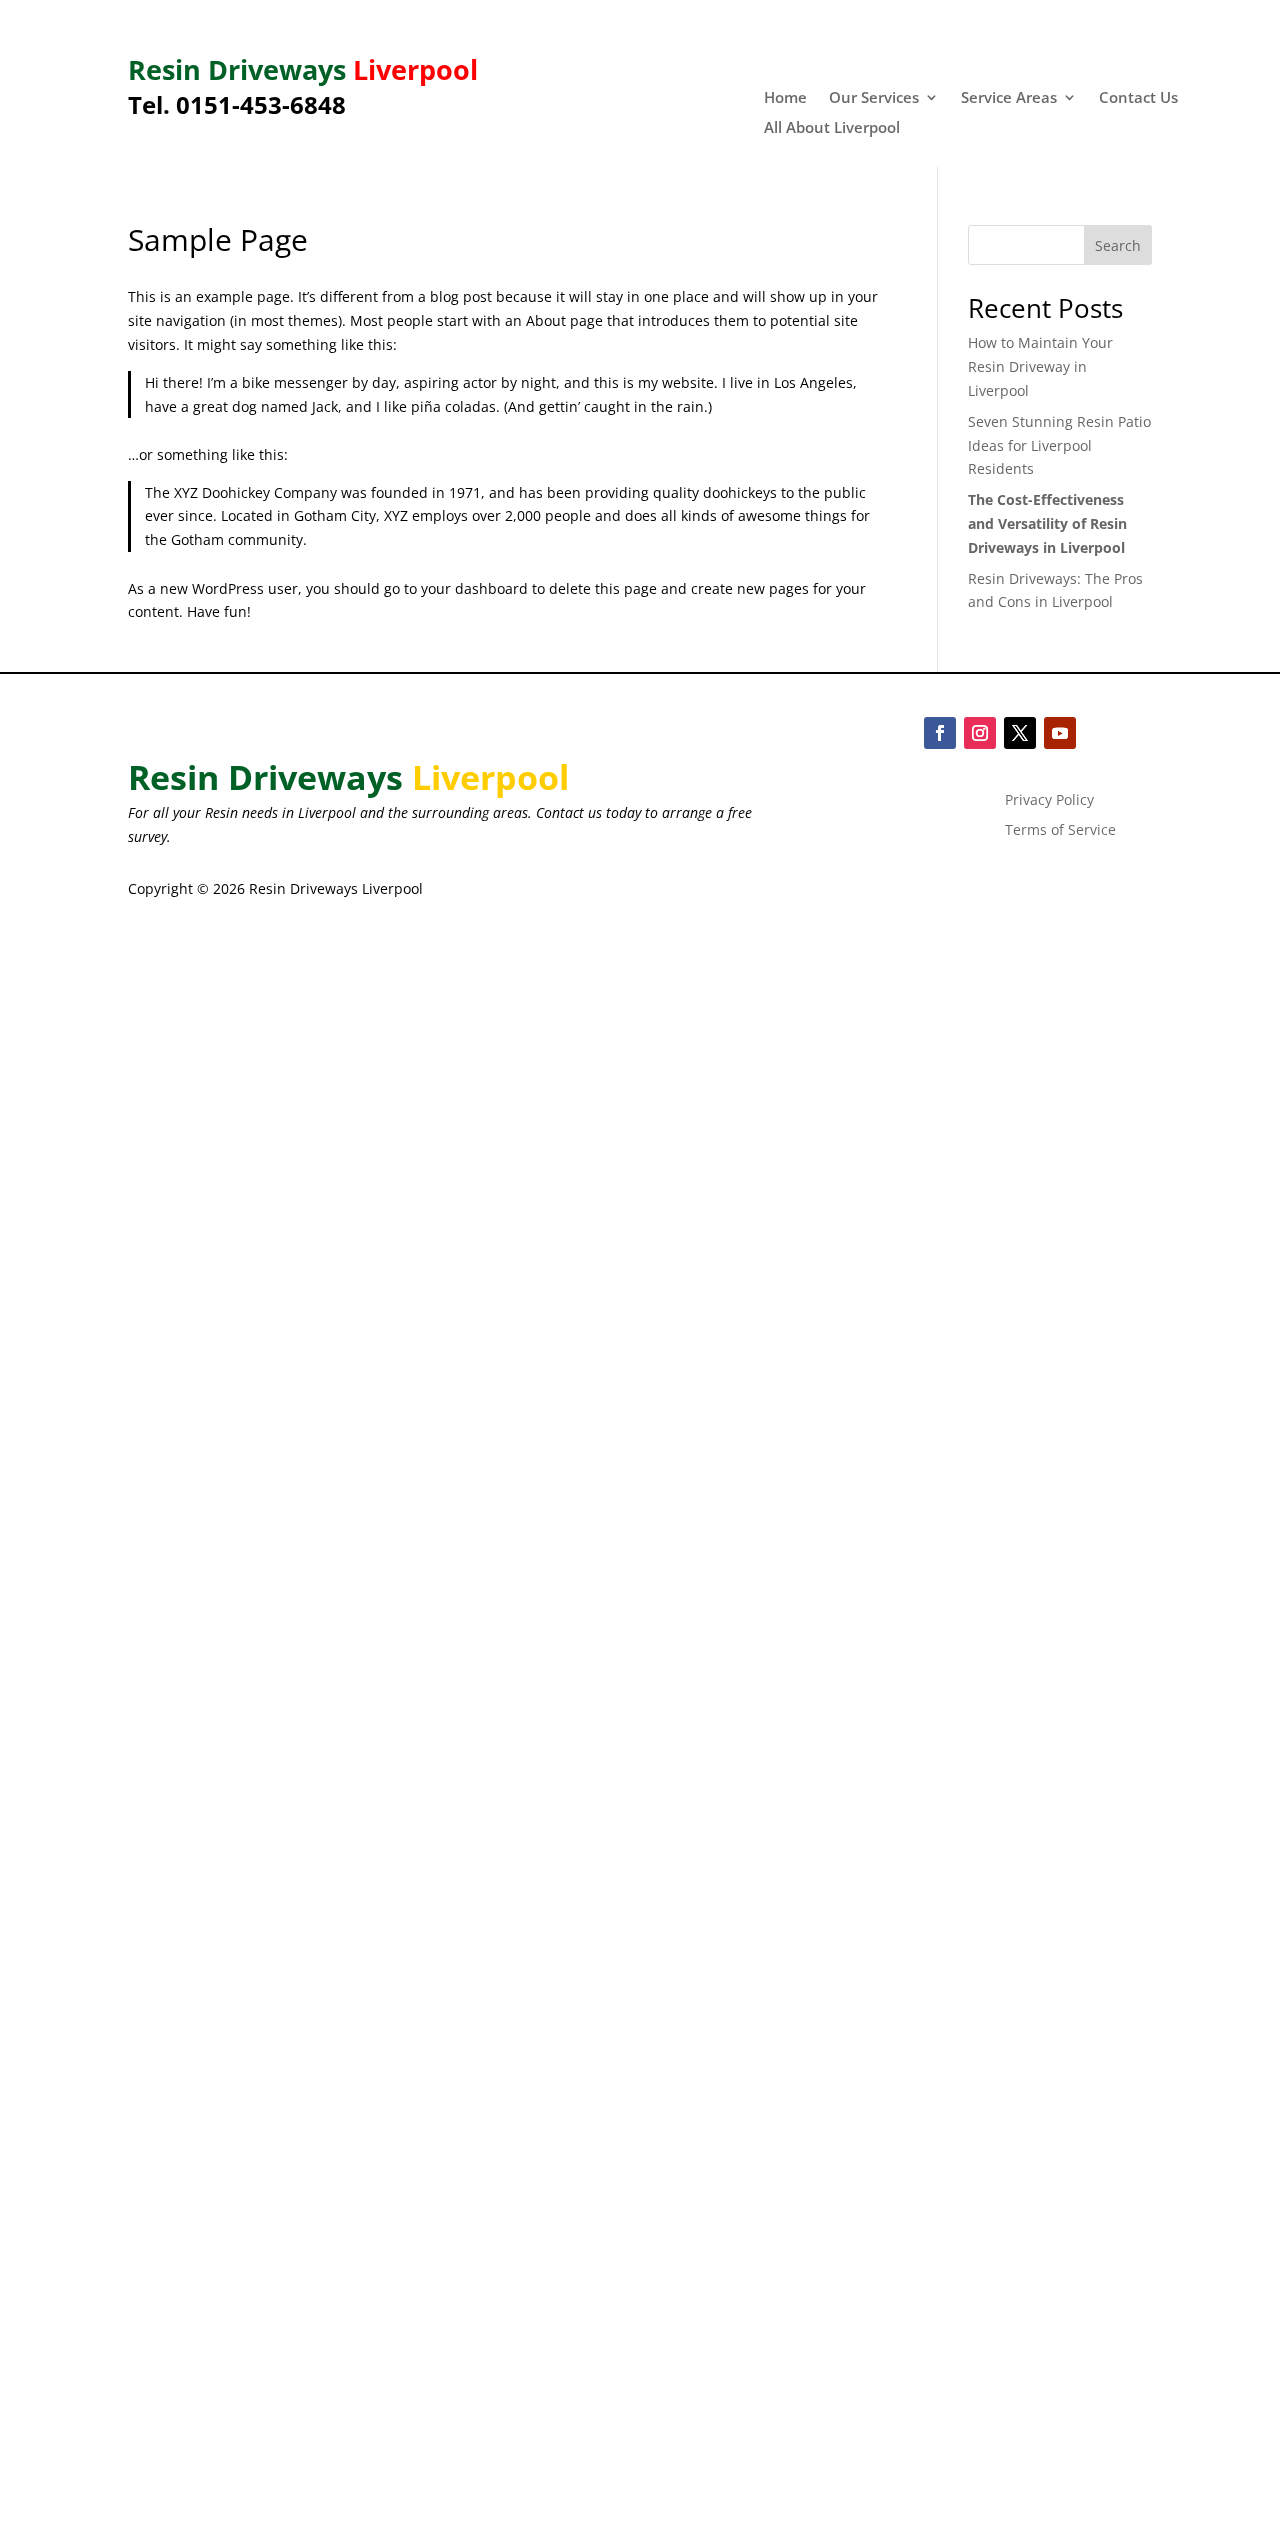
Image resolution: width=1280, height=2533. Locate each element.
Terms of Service (1060, 831)
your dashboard (474, 588)
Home (785, 98)
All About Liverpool (832, 128)
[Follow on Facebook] (940, 733)
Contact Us (1138, 98)
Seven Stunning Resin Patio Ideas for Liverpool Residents (1059, 445)
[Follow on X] (1020, 733)
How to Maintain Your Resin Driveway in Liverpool (1040, 366)
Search (1118, 245)
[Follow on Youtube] (1060, 733)
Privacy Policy (1049, 801)
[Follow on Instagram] (980, 733)
